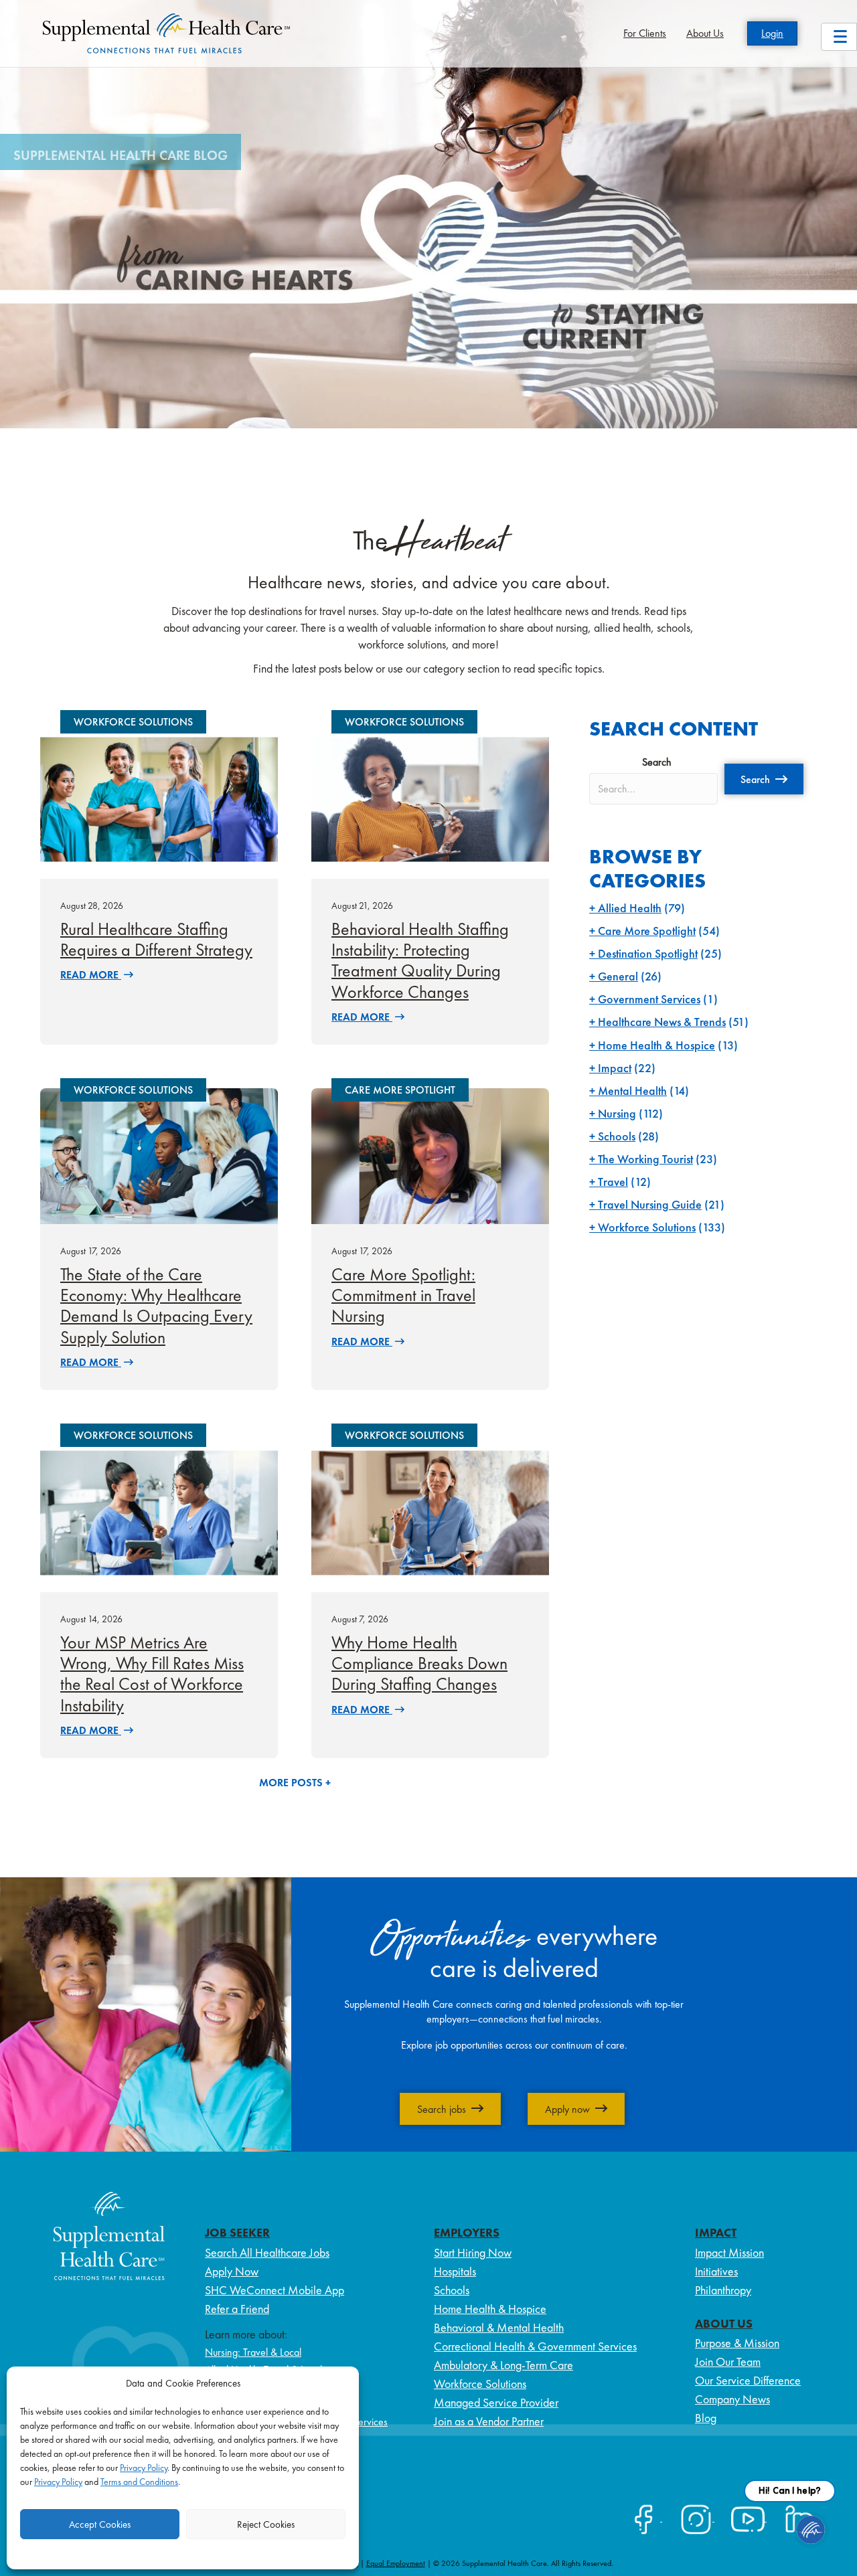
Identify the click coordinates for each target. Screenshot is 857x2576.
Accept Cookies (100, 2524)
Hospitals (455, 2271)
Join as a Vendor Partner (489, 2421)
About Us (705, 33)
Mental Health (632, 1091)
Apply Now (232, 2271)
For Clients (645, 33)
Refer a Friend (237, 2309)
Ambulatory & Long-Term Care (503, 2365)
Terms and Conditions (139, 2482)
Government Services (649, 999)
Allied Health (630, 908)
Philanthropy (723, 2290)
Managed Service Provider (496, 2402)
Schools (617, 1136)
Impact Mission (729, 2252)
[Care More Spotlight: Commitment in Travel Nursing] (430, 1155)
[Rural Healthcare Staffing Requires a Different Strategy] (159, 798)
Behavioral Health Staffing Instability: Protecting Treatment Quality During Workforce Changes (420, 960)
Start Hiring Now (473, 2252)
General (618, 976)
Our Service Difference (748, 2380)
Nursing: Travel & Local (253, 2352)
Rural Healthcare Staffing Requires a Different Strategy (156, 939)
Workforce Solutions (647, 1227)
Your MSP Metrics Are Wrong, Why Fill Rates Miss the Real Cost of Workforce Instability (152, 1674)
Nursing (617, 1113)
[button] (764, 779)
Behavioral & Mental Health (499, 2327)
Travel (613, 1182)
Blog (706, 2418)
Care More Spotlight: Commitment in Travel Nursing (403, 1295)
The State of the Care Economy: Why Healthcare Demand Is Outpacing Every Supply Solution (156, 1306)
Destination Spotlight (648, 953)
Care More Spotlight (647, 931)
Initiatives (716, 2271)
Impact (615, 1068)
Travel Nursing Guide (650, 1204)
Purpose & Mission (737, 2343)
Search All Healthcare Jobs (267, 2252)
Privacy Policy (144, 2468)
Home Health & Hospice (656, 1045)
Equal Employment (396, 2563)
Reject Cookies (266, 2524)
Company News (732, 2399)
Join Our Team (728, 2362)
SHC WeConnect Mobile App (275, 2290)
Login (772, 33)
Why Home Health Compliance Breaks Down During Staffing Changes (419, 1663)
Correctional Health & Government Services (535, 2346)
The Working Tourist (645, 1159)
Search (657, 762)
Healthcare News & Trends (662, 1022)
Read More (91, 975)
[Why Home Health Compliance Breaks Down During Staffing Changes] (430, 1512)
